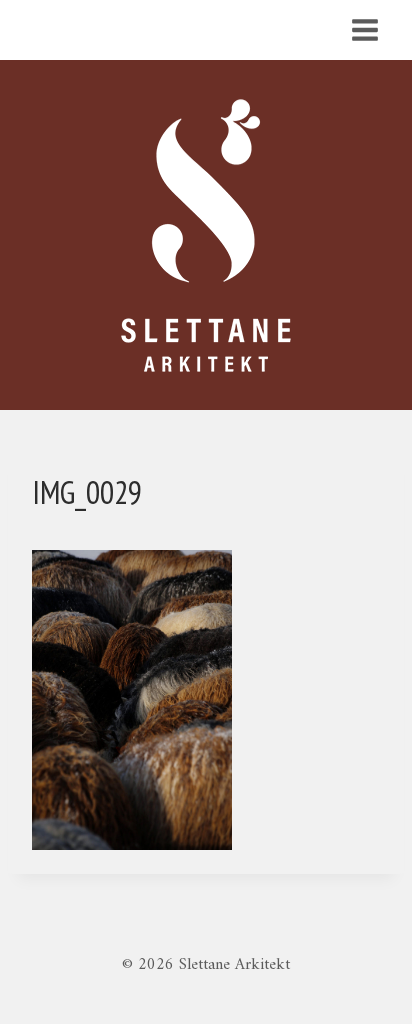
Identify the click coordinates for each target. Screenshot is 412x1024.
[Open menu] (364, 29)
